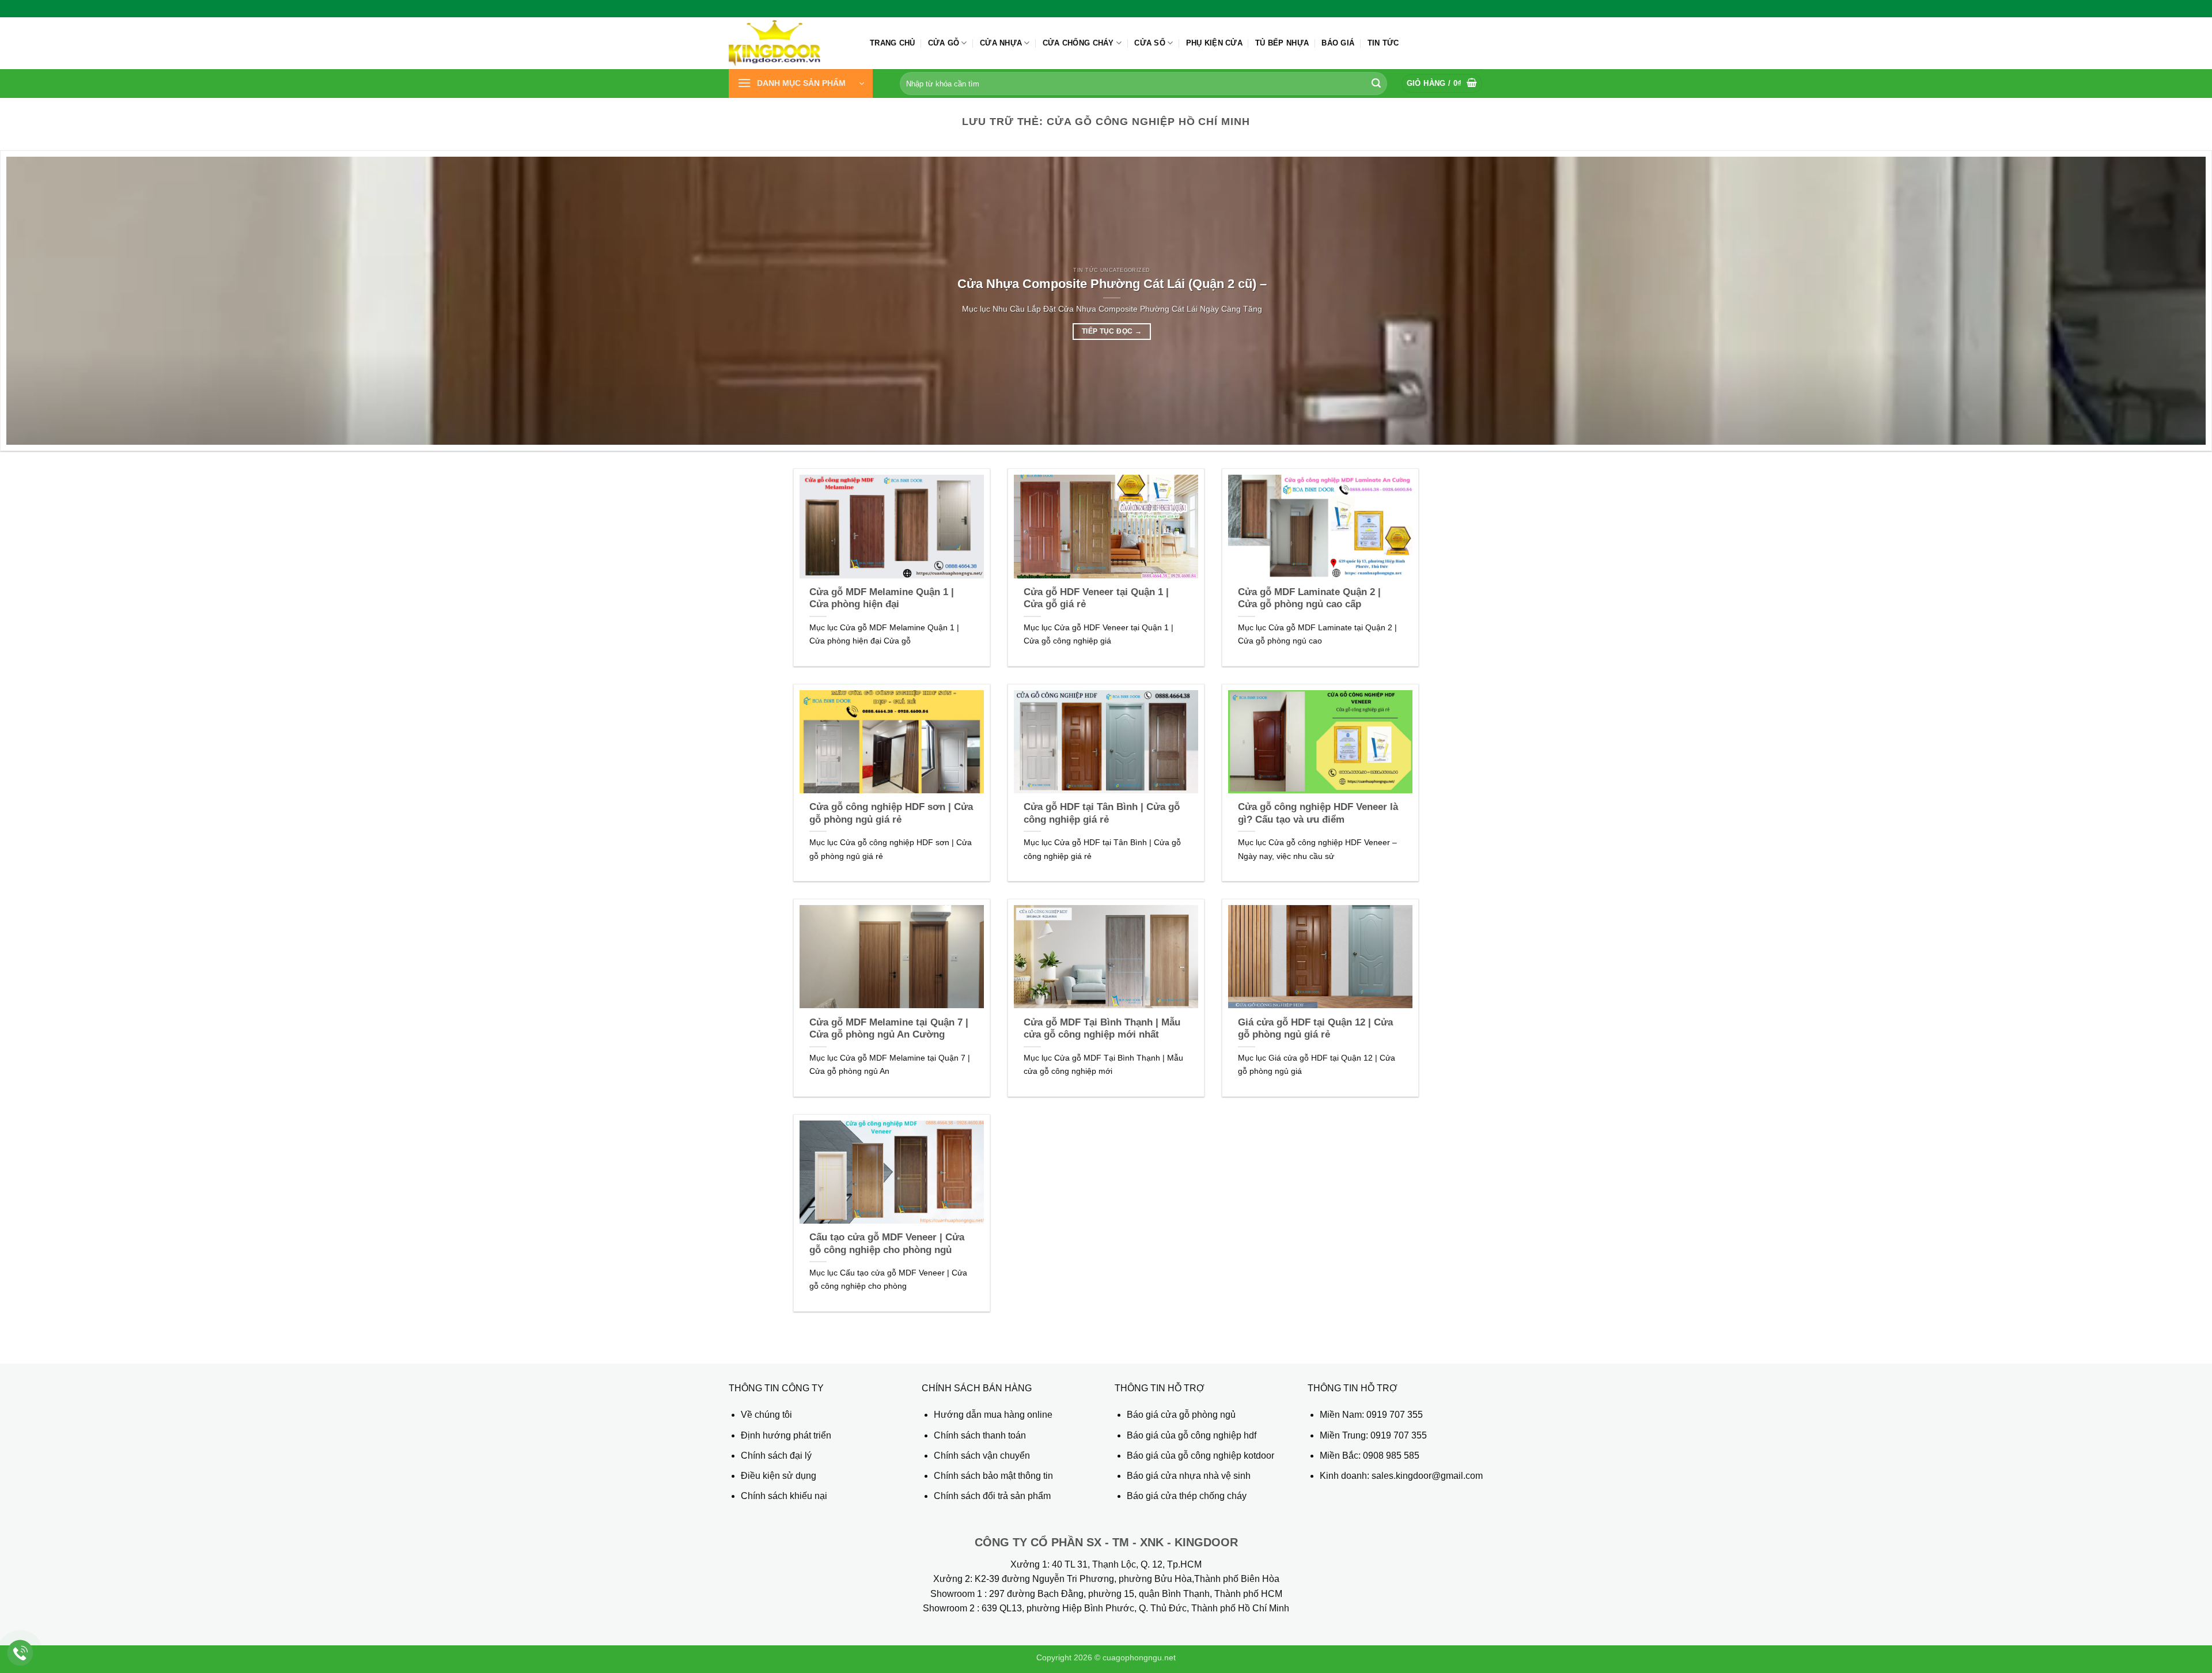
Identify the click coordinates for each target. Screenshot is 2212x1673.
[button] (801, 84)
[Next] (2153, 301)
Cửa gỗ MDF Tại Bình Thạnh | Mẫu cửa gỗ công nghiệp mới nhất (1102, 1029)
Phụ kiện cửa (1214, 43)
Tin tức (1383, 43)
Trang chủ (892, 43)
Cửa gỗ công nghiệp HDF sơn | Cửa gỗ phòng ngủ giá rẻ (891, 813)
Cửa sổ (1150, 43)
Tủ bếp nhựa (1282, 43)
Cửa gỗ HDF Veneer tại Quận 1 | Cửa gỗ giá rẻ (1096, 598)
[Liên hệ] (20, 1653)
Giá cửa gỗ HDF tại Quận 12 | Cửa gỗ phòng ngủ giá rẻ (1315, 1029)
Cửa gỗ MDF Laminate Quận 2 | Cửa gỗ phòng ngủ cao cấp (1309, 598)
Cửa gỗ (944, 43)
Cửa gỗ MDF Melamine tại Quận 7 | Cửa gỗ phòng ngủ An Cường (889, 1029)
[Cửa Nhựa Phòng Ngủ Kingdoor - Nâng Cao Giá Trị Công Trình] (791, 43)
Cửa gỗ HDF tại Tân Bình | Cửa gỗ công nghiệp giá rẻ (1102, 813)
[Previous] (59, 301)
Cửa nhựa (1001, 43)
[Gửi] (1376, 84)
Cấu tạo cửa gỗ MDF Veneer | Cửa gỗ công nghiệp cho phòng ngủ (887, 1244)
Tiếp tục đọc (1112, 331)
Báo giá (1338, 43)
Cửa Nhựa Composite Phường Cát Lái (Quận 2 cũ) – (1112, 284)
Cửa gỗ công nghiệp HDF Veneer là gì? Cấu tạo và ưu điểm (1318, 813)
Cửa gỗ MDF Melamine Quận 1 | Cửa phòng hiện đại (882, 598)
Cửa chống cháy (1078, 43)
